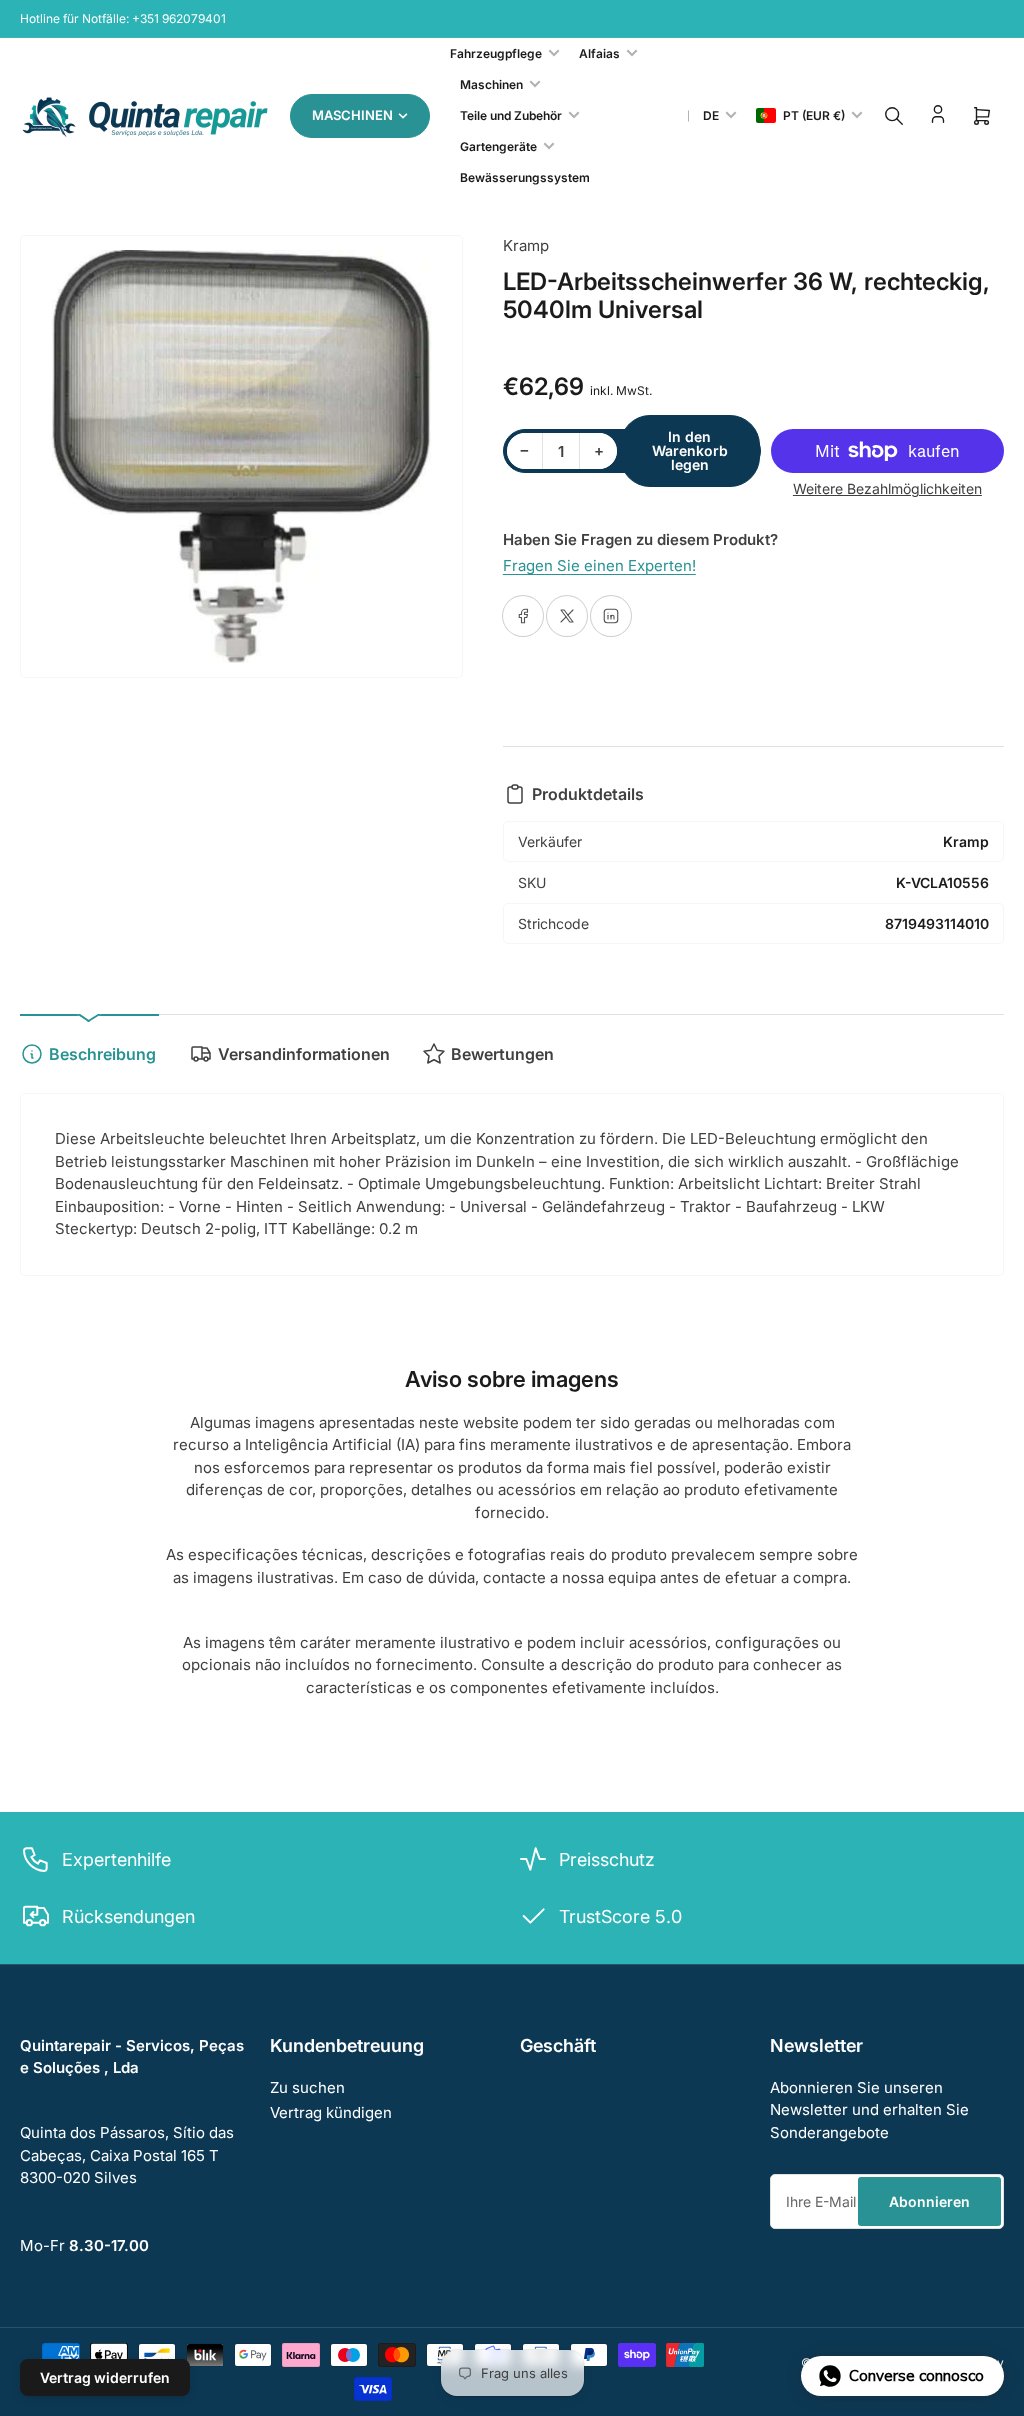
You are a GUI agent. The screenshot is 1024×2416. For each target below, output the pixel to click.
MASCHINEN (352, 115)
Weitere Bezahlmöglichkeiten (887, 488)
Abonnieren (929, 2201)
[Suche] (894, 116)
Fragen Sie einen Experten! (599, 565)
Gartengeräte (498, 146)
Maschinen (491, 84)
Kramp (526, 245)
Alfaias (599, 53)
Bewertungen (502, 1054)
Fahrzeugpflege (496, 53)
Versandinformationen (304, 1054)
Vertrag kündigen (331, 2112)
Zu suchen (307, 2087)
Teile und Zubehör (511, 115)
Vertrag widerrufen (105, 2377)
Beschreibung (102, 1054)
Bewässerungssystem (525, 177)
